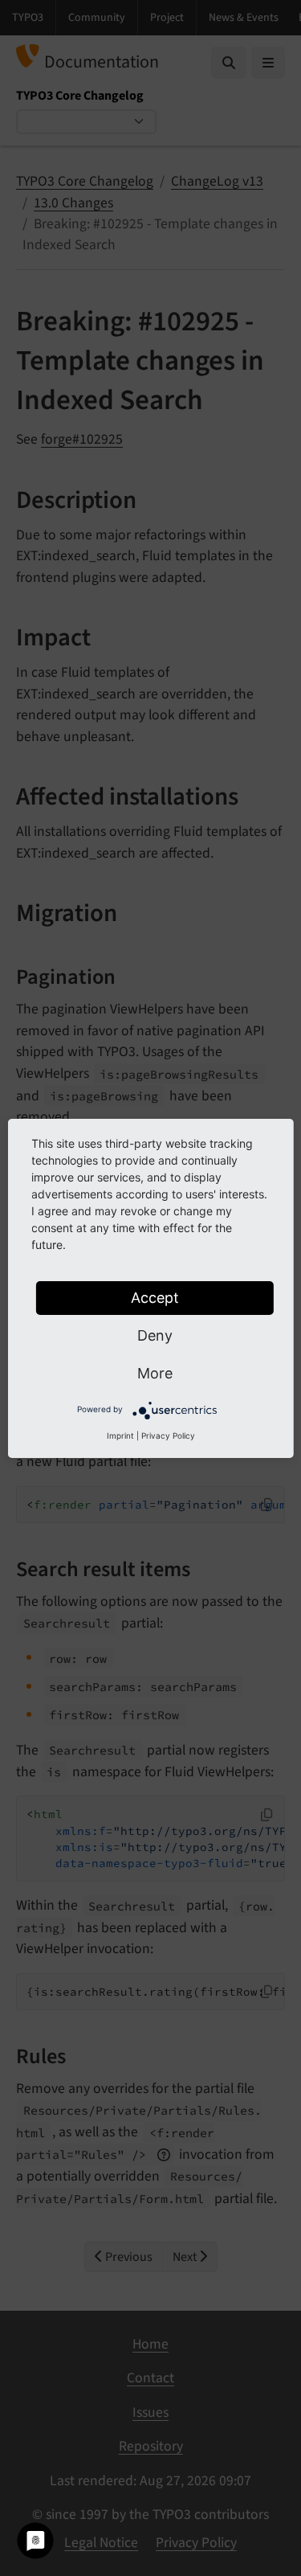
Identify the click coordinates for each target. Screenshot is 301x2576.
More (155, 1373)
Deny (155, 1335)
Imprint (120, 1435)
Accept (155, 1298)
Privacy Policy (168, 1435)
